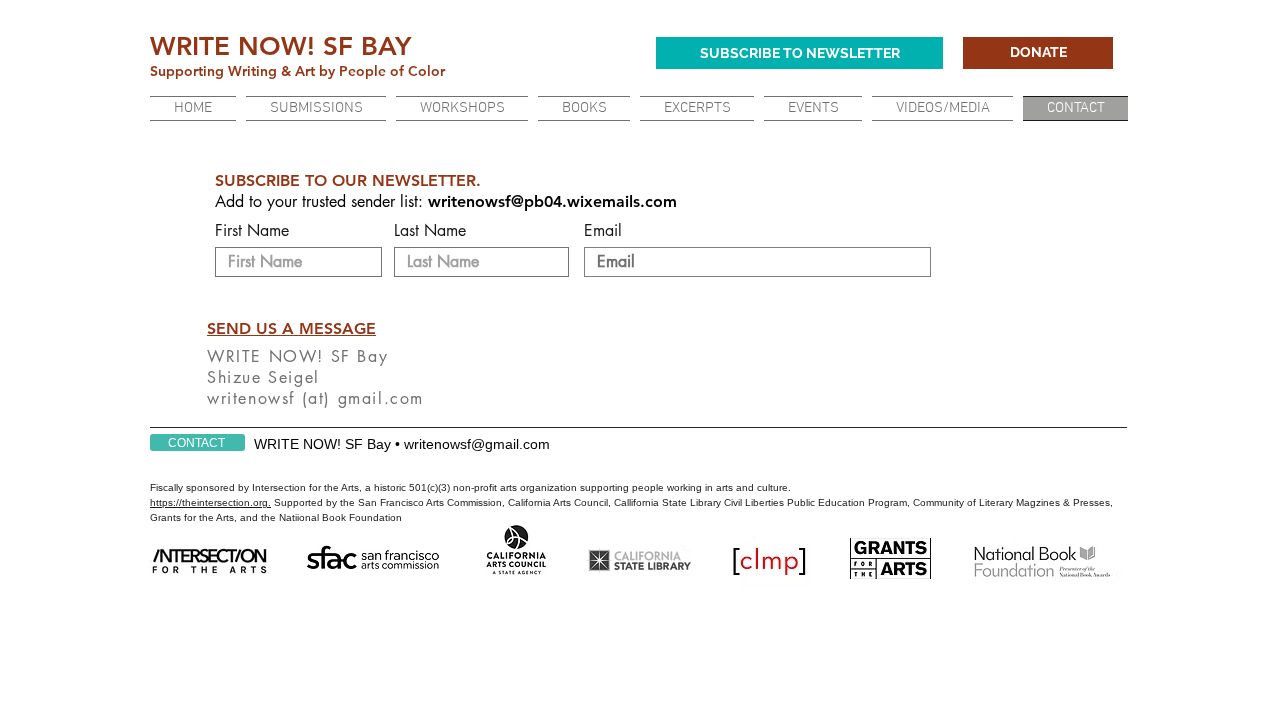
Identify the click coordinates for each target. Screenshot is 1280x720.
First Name (252, 231)
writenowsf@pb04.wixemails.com (552, 201)
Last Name (430, 231)
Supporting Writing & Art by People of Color (299, 71)
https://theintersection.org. (210, 502)
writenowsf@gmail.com (477, 444)
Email (603, 231)
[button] (697, 108)
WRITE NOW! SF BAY (280, 46)
